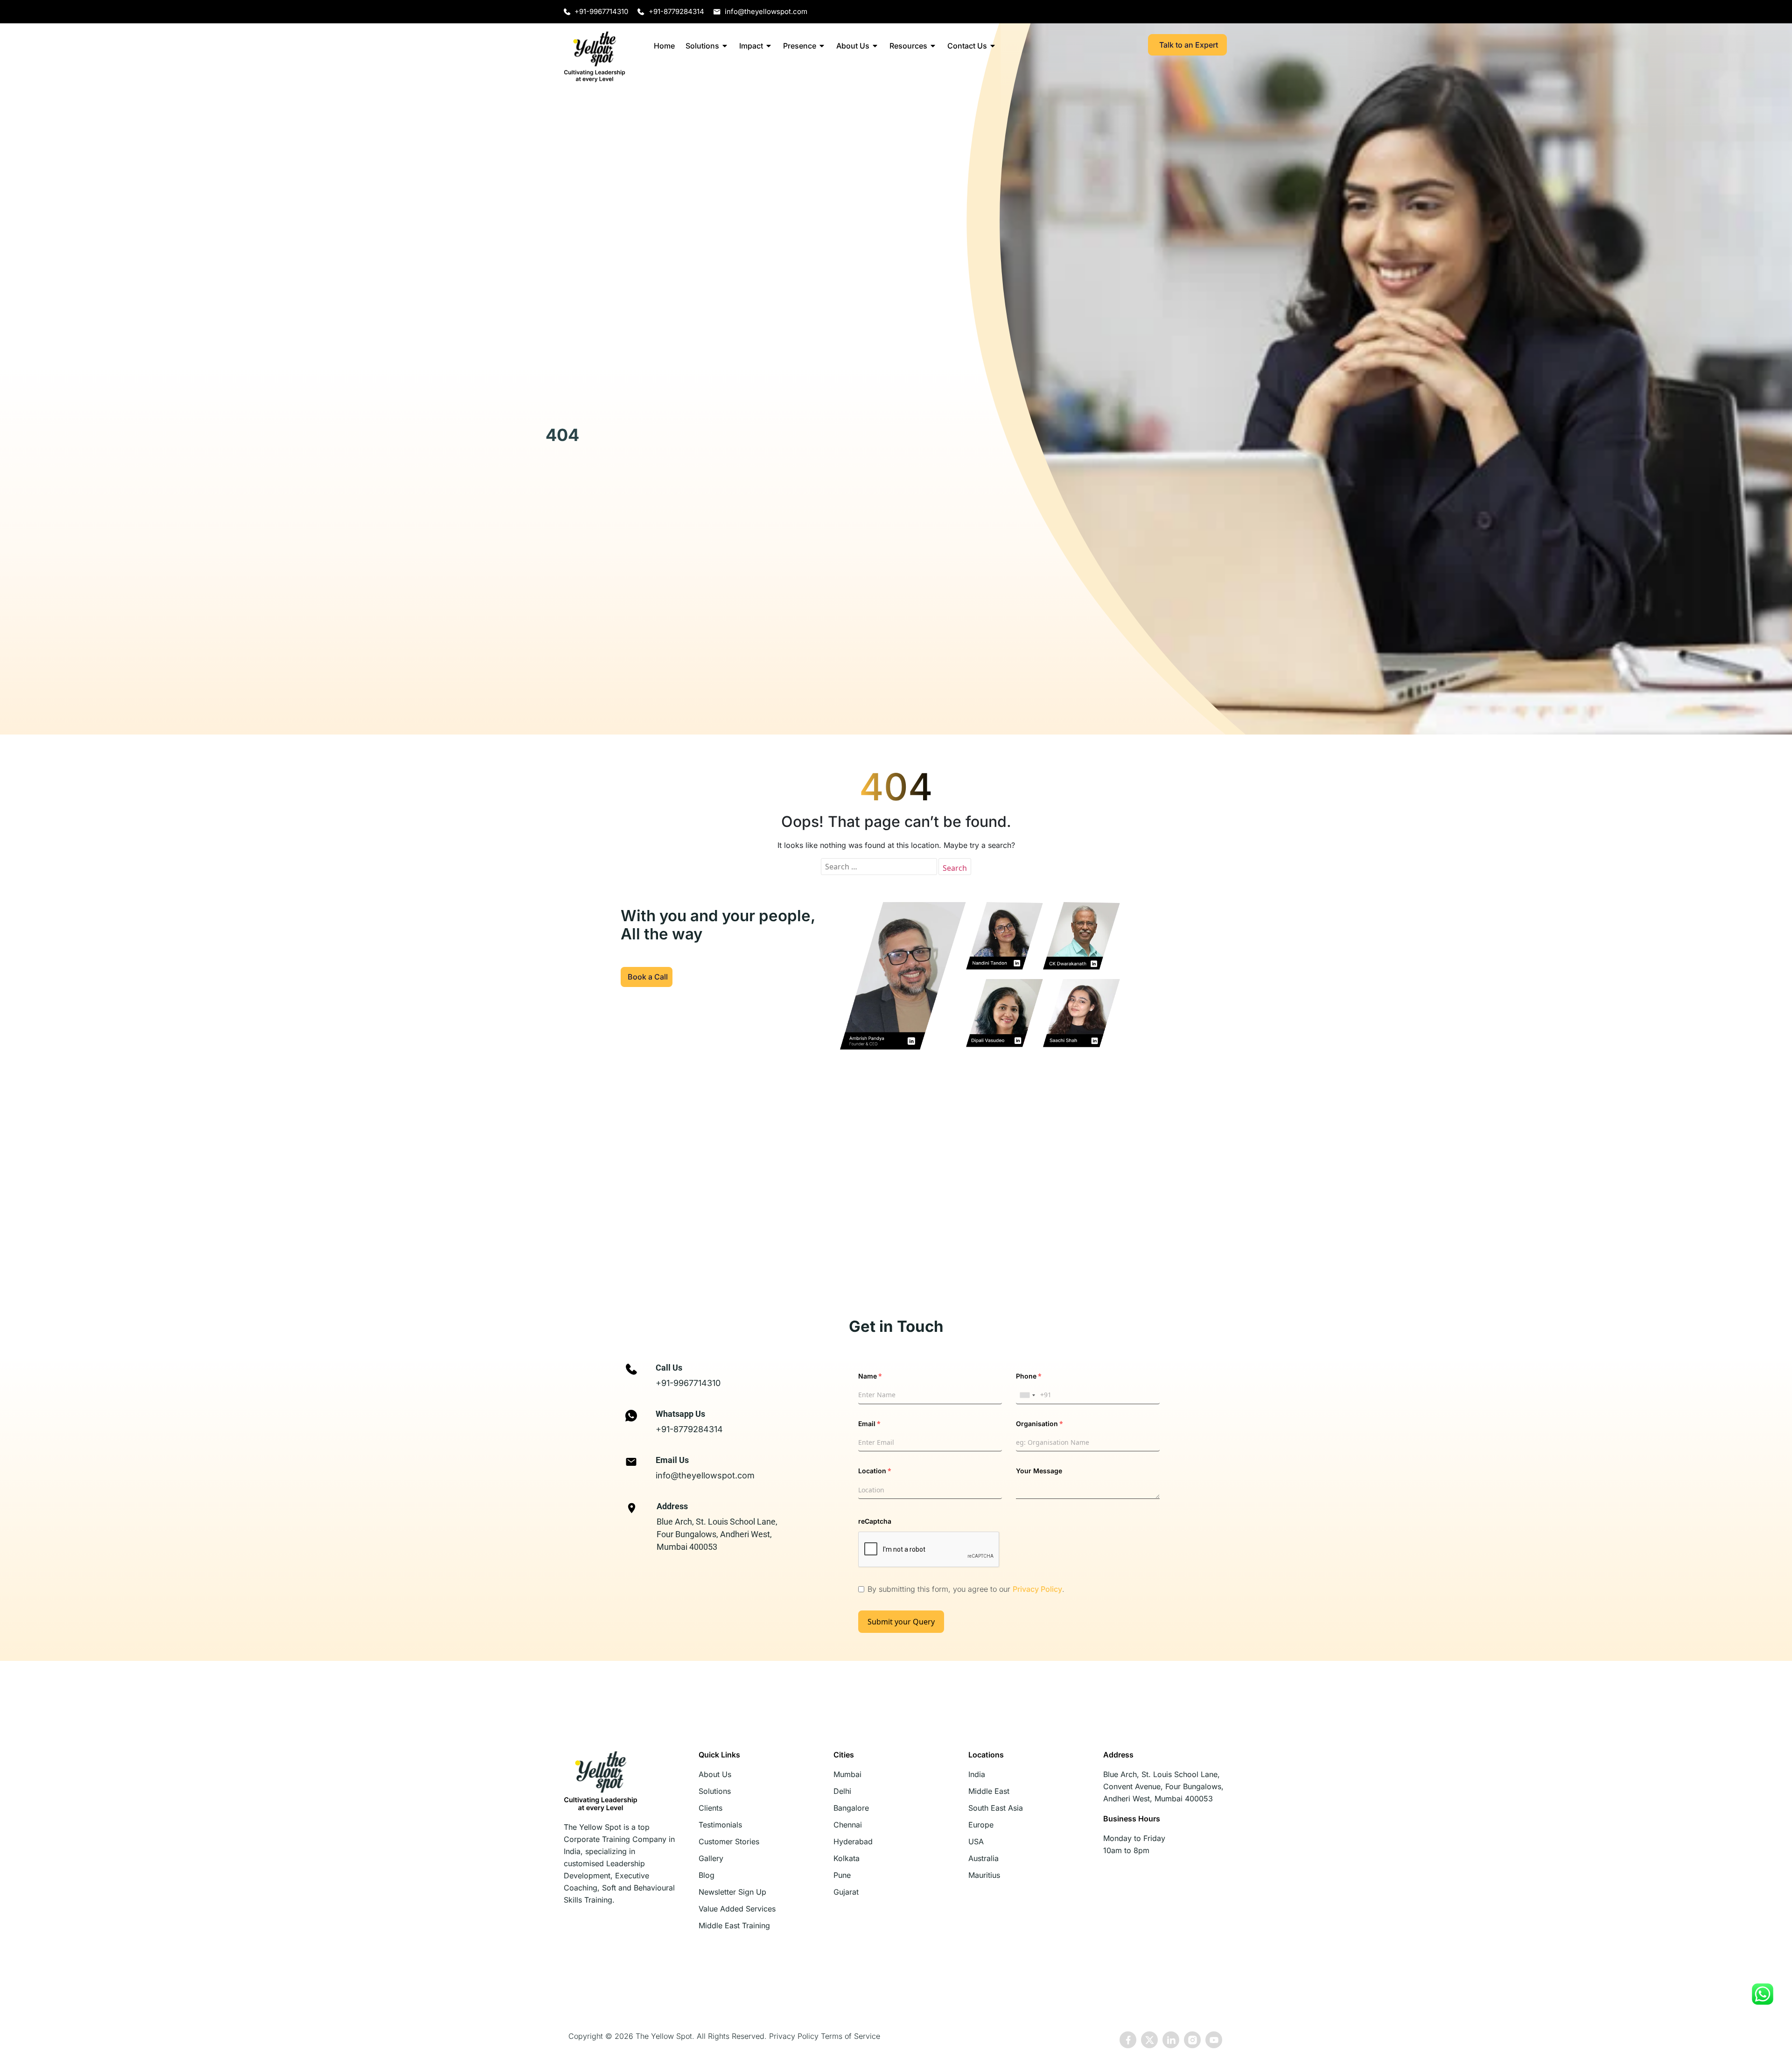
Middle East (989, 1791)
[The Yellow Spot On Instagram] (1192, 2040)
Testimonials (720, 1825)
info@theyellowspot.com (705, 1475)
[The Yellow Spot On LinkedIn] (1171, 2040)
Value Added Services (737, 1909)
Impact (751, 46)
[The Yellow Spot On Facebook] (1128, 2040)
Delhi (842, 1791)
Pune (842, 1875)
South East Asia (996, 1808)
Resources (908, 46)
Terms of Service (850, 2036)
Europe (981, 1825)
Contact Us (967, 46)
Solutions (702, 46)
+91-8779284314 (689, 1429)
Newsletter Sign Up (732, 1892)
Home (664, 46)
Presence (800, 46)
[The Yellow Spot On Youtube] (1214, 2040)
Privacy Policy (1037, 1589)
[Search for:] (879, 867)
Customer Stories (729, 1841)
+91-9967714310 (688, 1383)
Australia (983, 1858)
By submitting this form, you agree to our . (966, 1589)
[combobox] (1027, 1395)
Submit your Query (901, 1622)
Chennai (848, 1825)
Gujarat (846, 1892)
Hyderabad (853, 1841)
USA (976, 1841)
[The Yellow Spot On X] (1149, 2040)
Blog (707, 1875)
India (977, 1774)
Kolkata (847, 1858)
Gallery (711, 1858)
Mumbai (847, 1774)
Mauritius (984, 1875)
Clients (710, 1808)
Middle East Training (734, 1925)
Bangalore (851, 1808)
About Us (853, 46)
